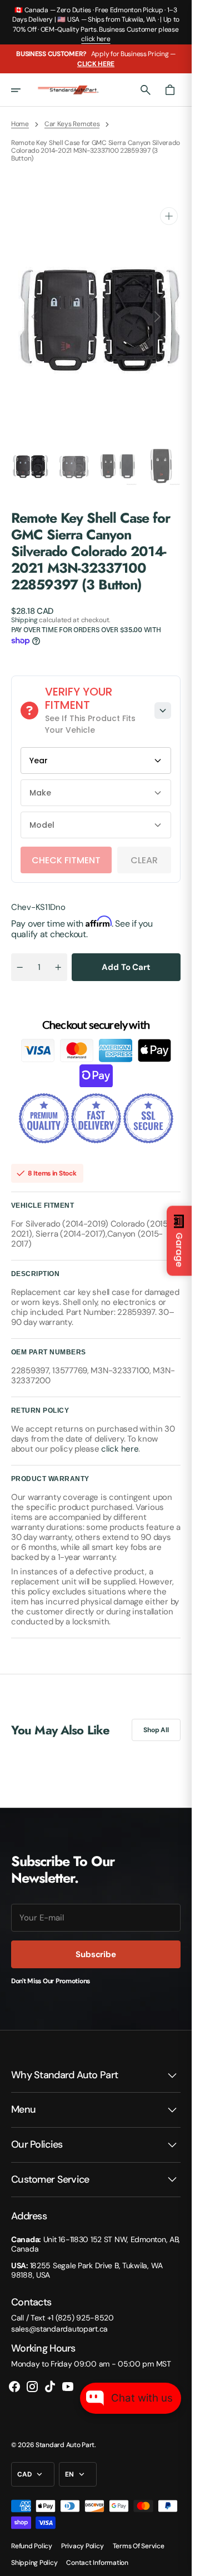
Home (20, 124)
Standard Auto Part (65, 2434)
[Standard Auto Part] (69, 90)
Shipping (24, 609)
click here (96, 39)
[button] (23, 90)
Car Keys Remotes (72, 124)
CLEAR (144, 849)
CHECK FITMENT (66, 849)
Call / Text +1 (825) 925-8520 (62, 2307)
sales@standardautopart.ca (59, 2318)
